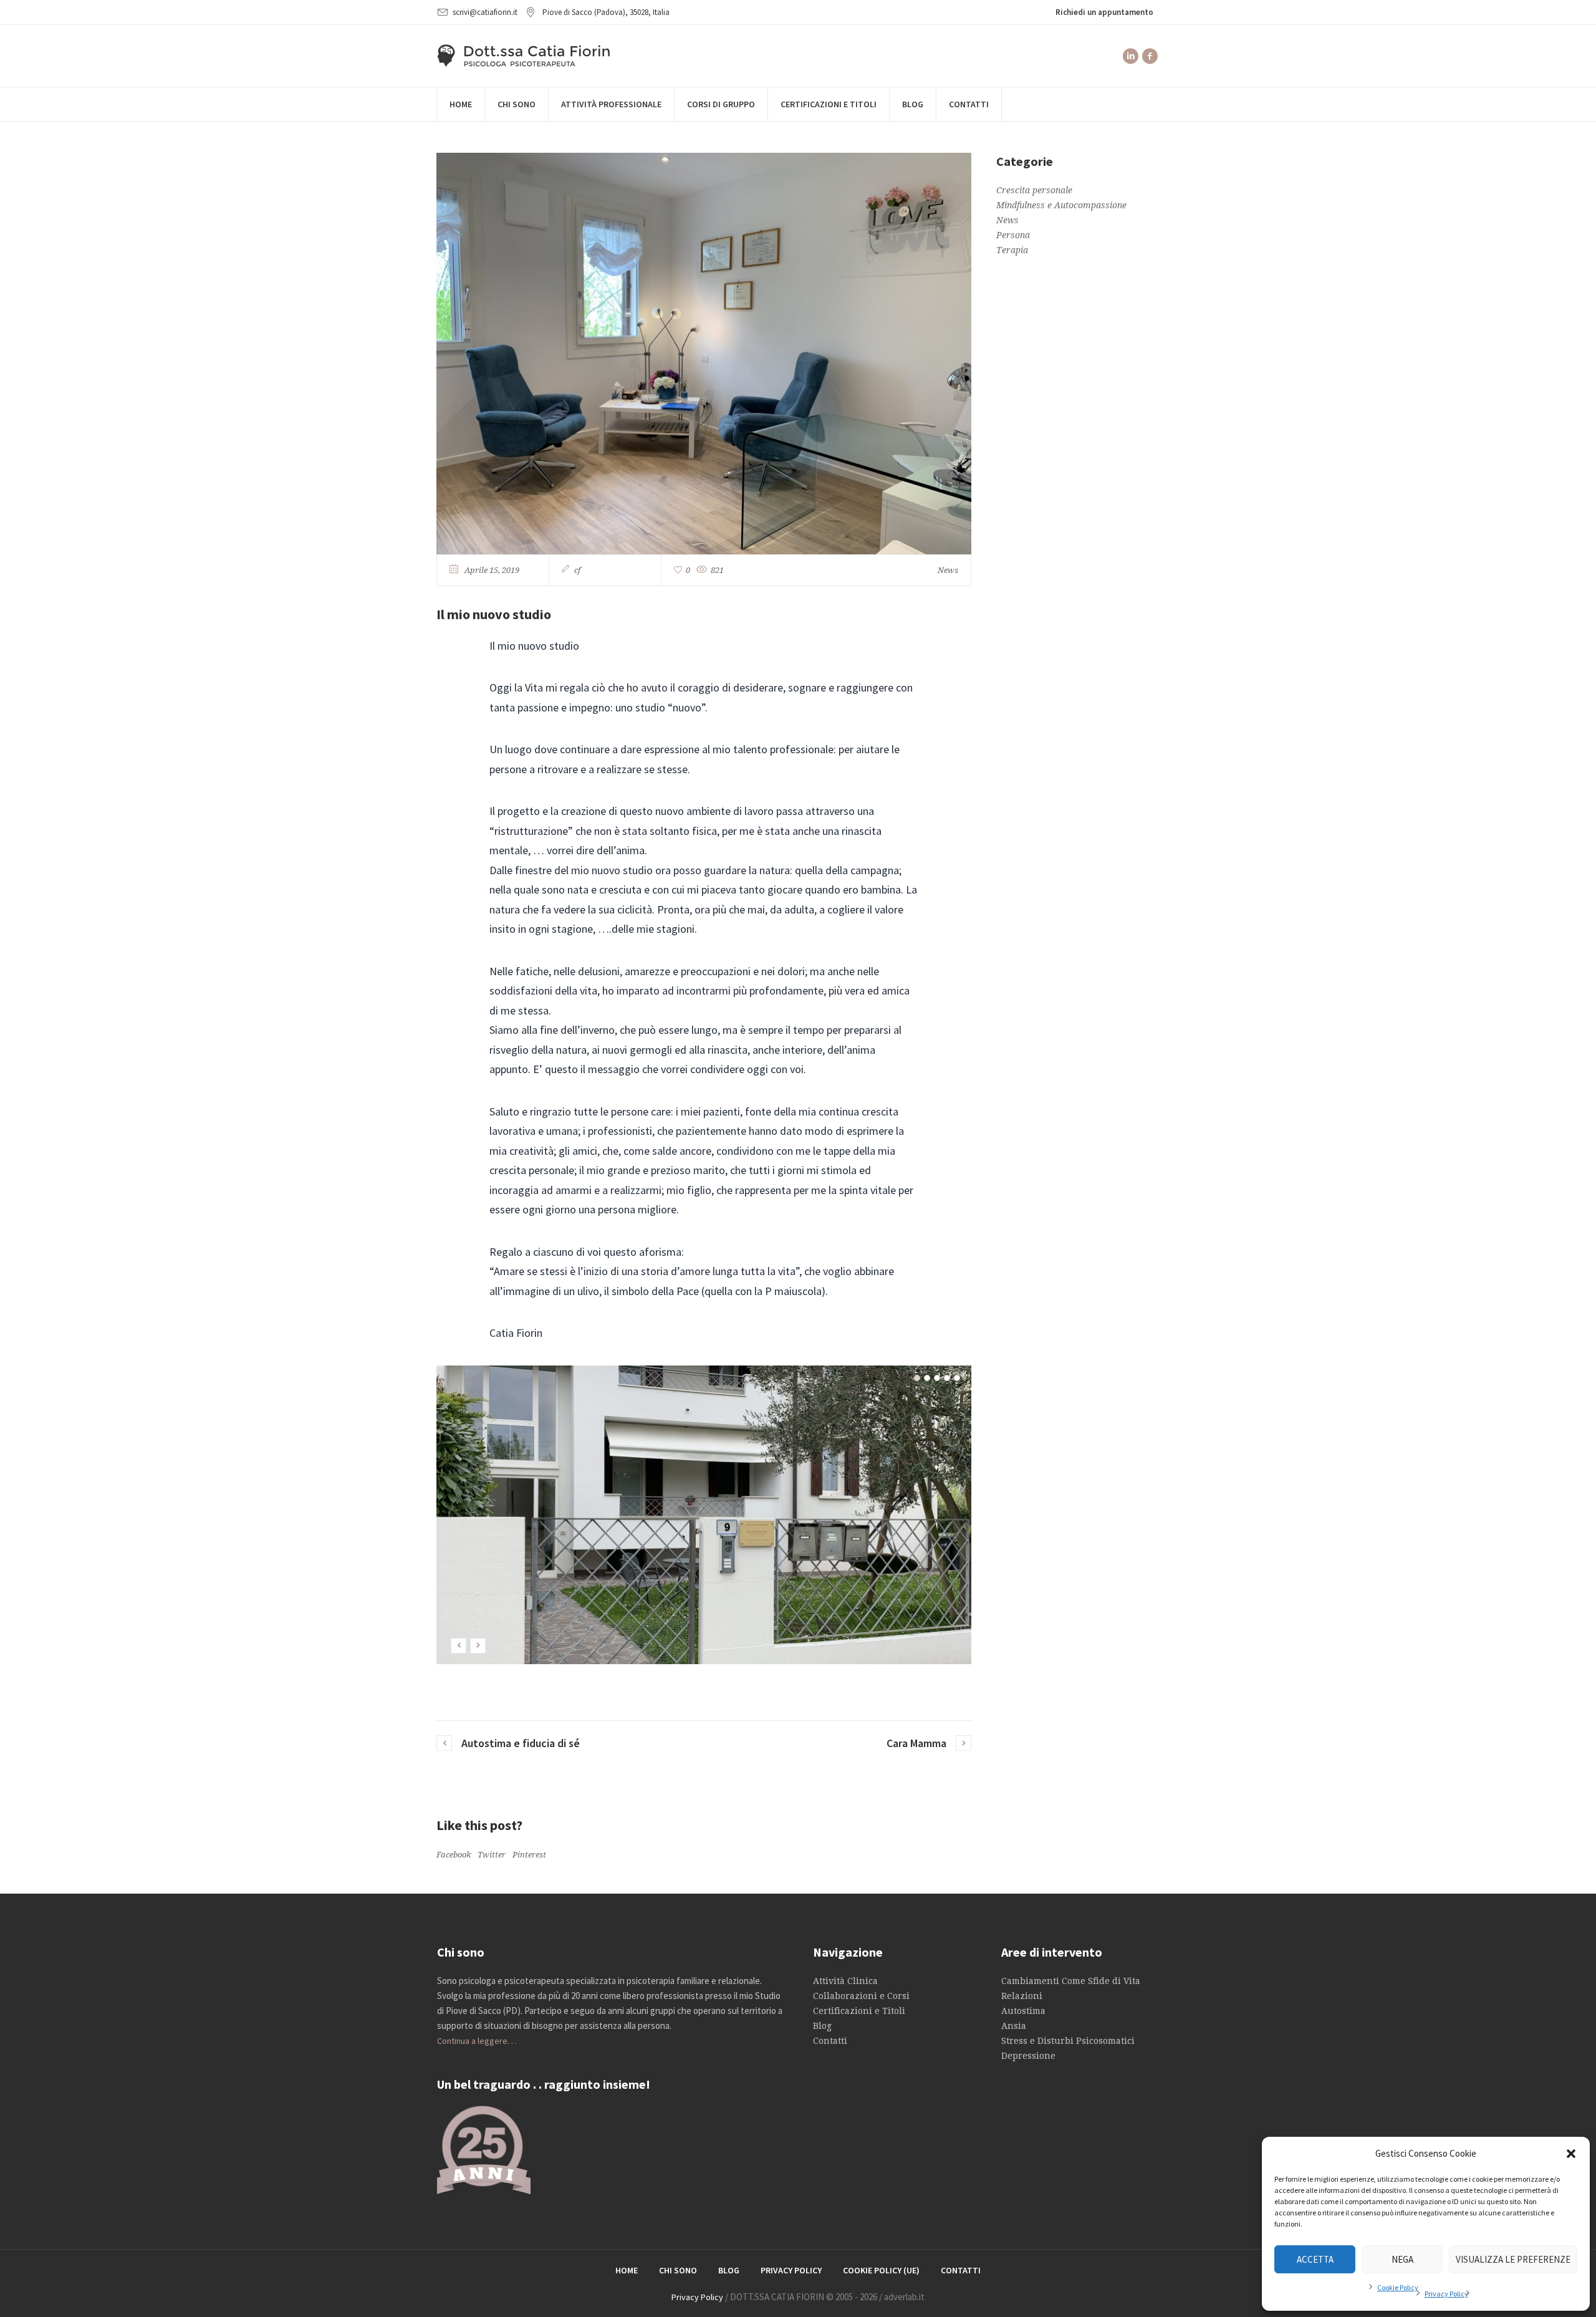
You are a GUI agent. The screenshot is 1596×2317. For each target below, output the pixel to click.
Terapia (1012, 250)
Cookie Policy (1398, 2287)
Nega (1402, 2259)
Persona (1013, 235)
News (948, 570)
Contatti (830, 2041)
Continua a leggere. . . (477, 2041)
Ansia (1014, 2026)
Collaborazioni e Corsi (861, 1996)
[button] (1571, 2154)
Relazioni (1022, 1996)
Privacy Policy (1446, 2294)
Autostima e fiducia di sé (521, 1743)
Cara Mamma (916, 1743)
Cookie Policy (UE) (881, 2270)
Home (627, 2270)
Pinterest (529, 1855)
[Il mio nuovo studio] (704, 352)
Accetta (1315, 2259)
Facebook (454, 1855)
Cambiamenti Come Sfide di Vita (1071, 1981)
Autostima (1023, 2011)
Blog (822, 2026)
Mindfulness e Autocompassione (1061, 205)
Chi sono (678, 2270)
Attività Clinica (845, 1981)
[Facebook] (1150, 56)
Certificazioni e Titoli (859, 2011)
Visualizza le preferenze (1513, 2259)
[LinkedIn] (1130, 56)
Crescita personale (1034, 190)
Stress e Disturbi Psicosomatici (1068, 2041)
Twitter (492, 1855)
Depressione (1028, 2056)
